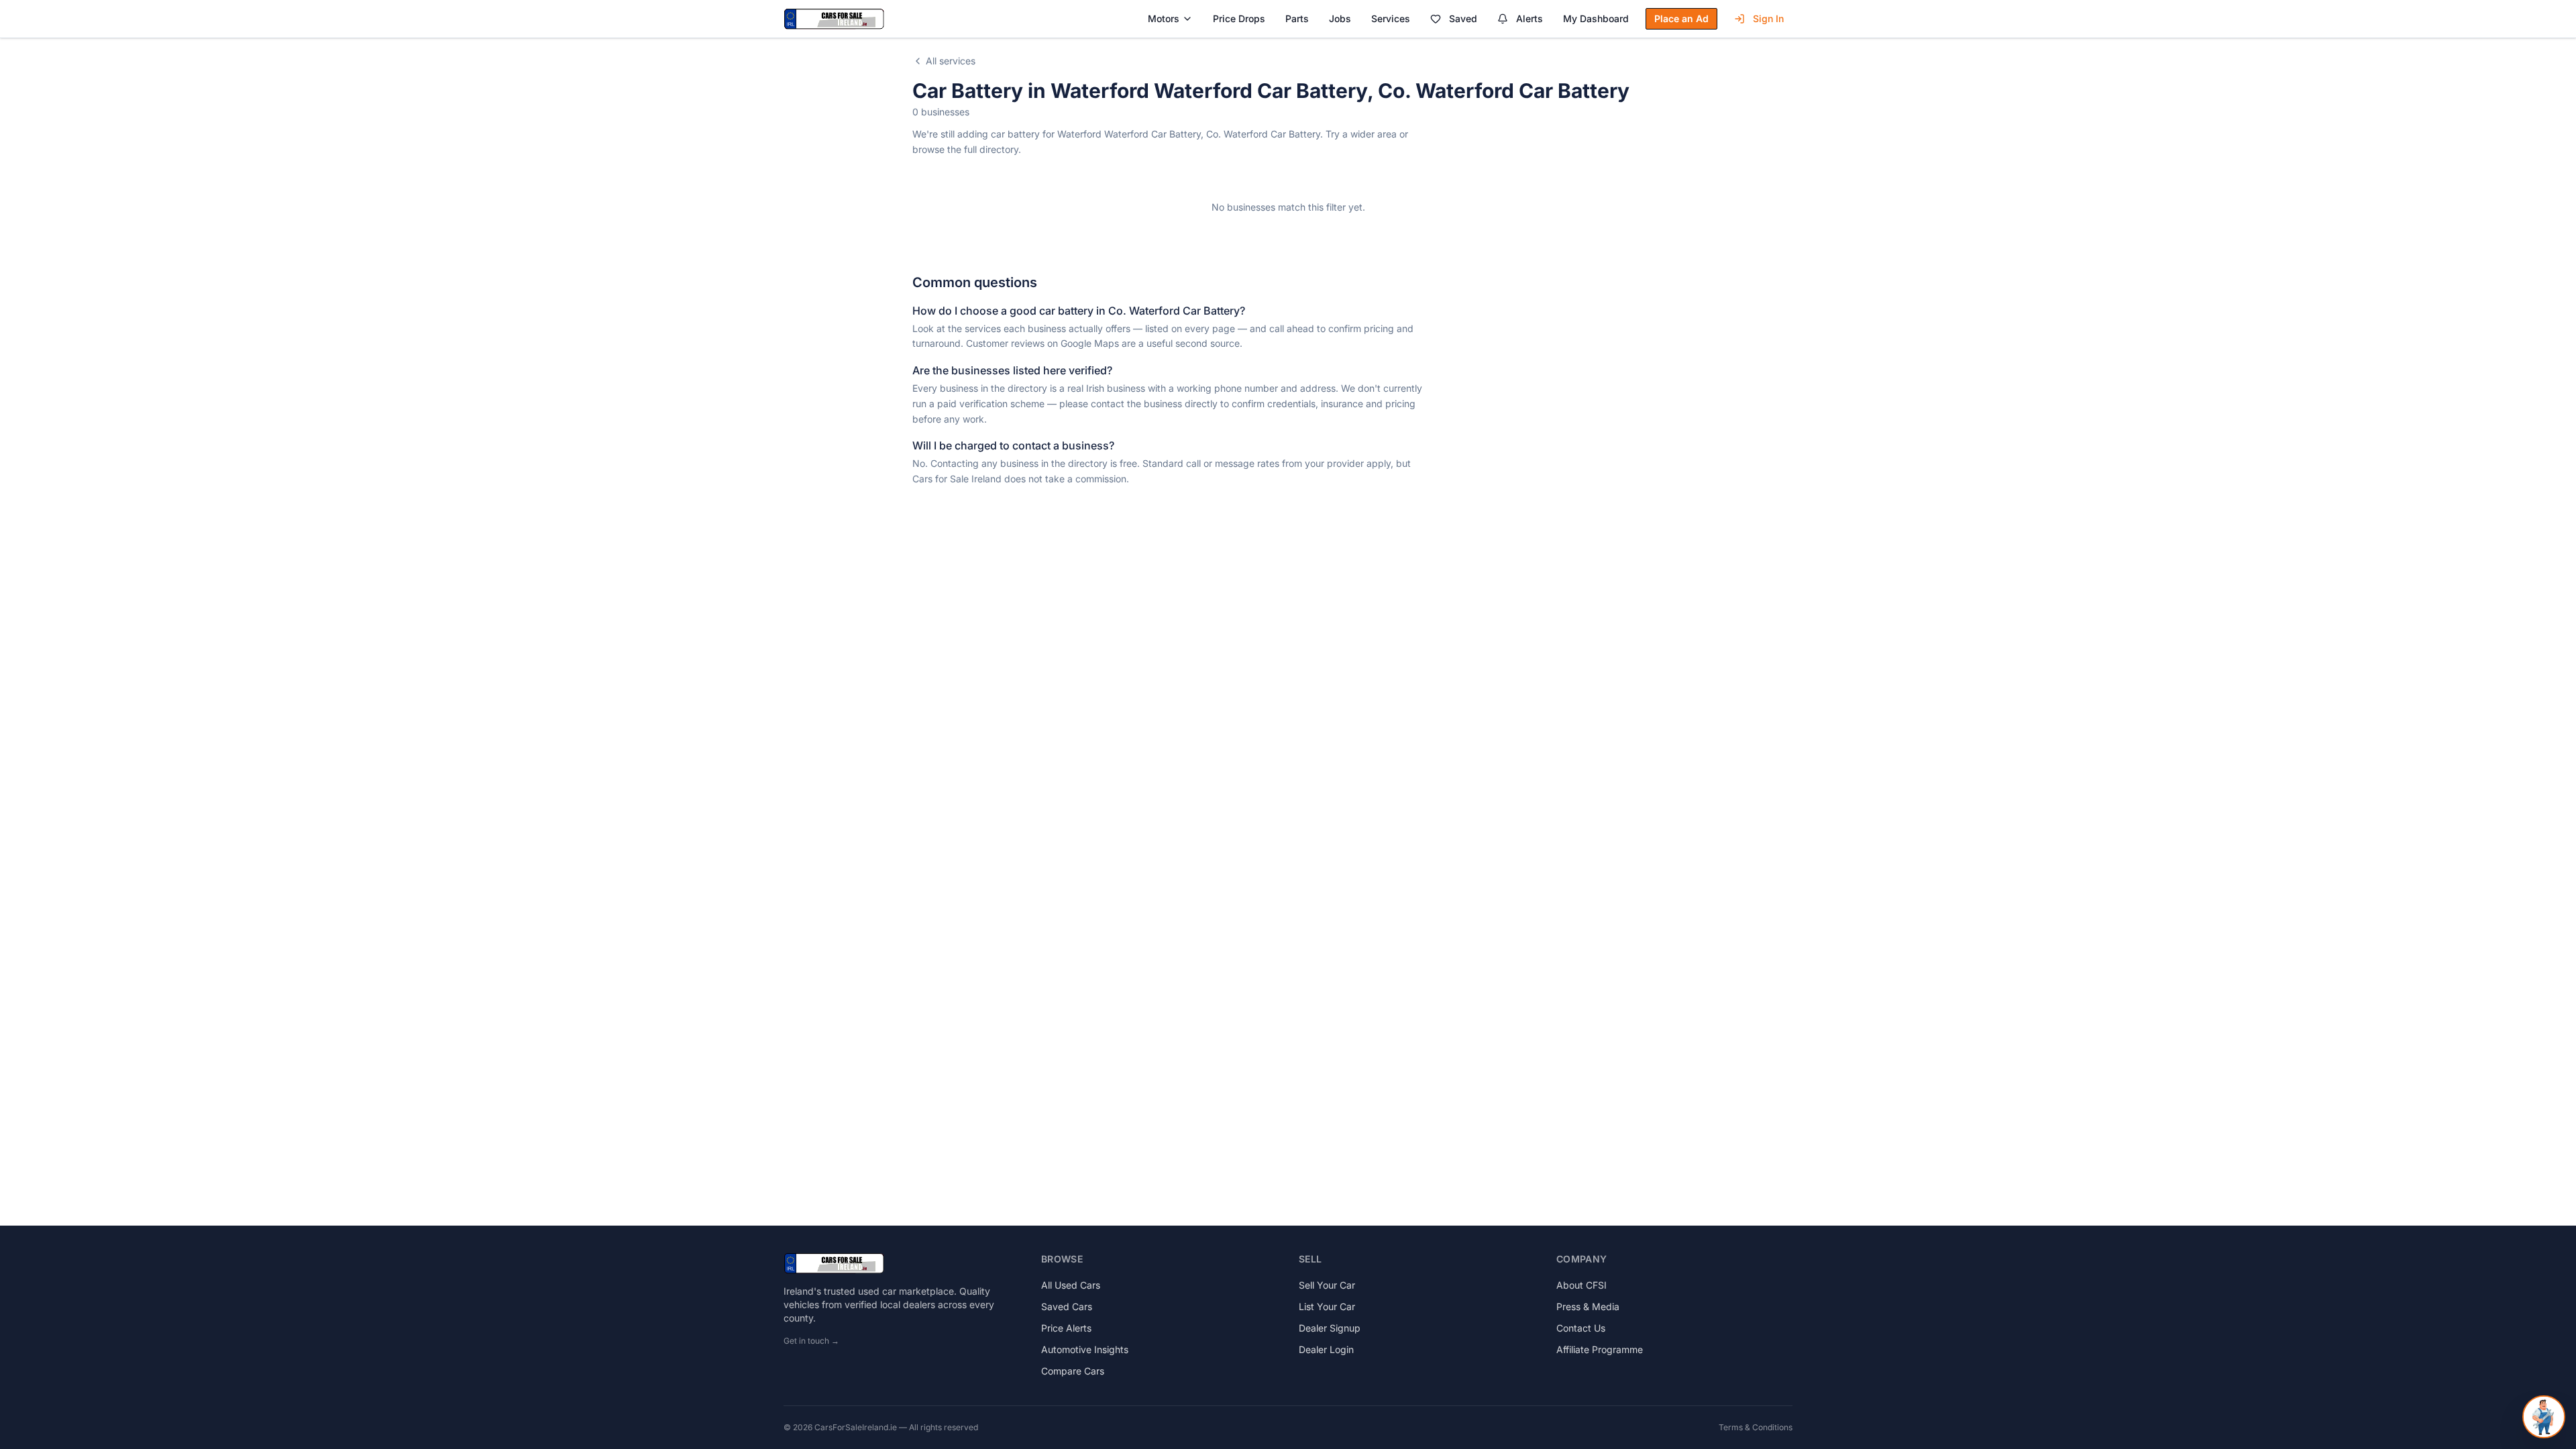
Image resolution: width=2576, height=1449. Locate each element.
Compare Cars (1073, 1371)
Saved (1463, 18)
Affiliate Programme (1600, 1349)
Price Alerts (1066, 1328)
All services (951, 61)
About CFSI (1581, 1285)
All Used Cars (1071, 1285)
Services (1391, 18)
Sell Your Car (1327, 1285)
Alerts (1529, 18)
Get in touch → (811, 1341)
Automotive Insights (1085, 1349)
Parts (1297, 18)
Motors (1164, 18)
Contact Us (1581, 1328)
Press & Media (1588, 1306)
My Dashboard (1596, 18)
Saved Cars (1067, 1306)
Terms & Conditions (1756, 1427)
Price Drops (1239, 18)
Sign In (1768, 18)
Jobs (1340, 18)
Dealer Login (1326, 1349)
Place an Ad (1681, 18)
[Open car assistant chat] (2544, 1417)
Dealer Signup (1330, 1328)
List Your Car (1327, 1306)
